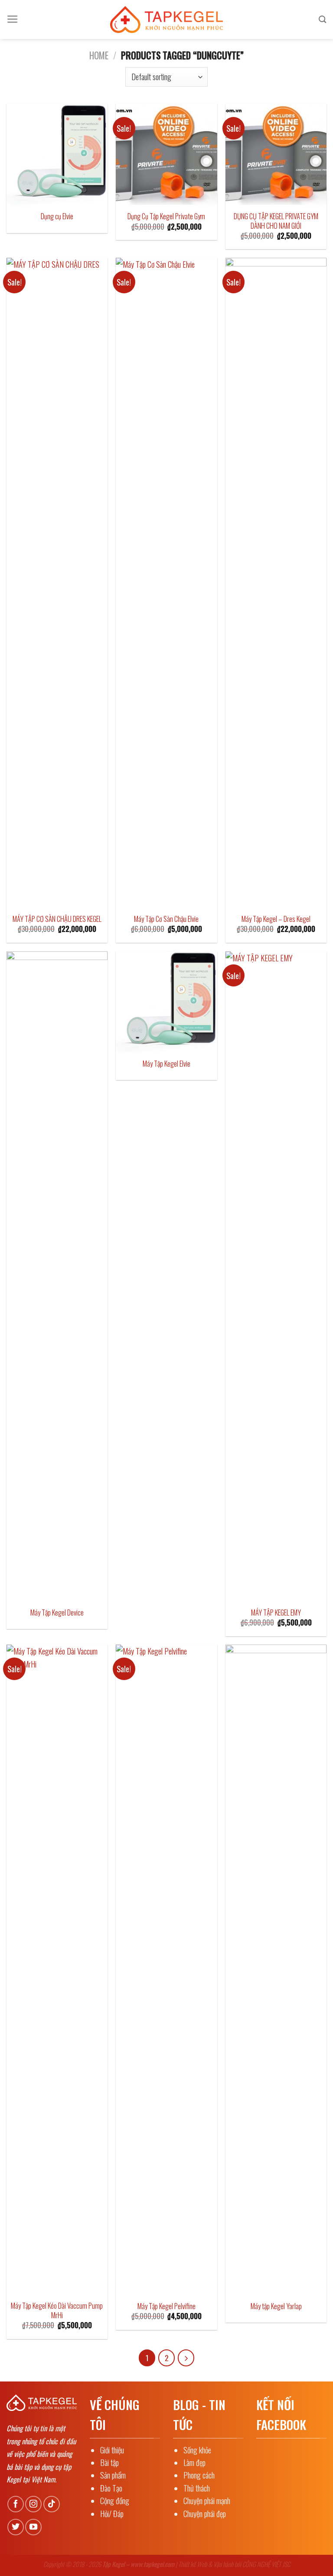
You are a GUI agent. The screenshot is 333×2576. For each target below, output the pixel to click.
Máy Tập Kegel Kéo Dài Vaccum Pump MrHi (57, 2310)
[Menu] (13, 19)
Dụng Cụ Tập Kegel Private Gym (166, 216)
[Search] (323, 19)
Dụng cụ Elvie (57, 216)
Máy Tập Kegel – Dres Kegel (276, 919)
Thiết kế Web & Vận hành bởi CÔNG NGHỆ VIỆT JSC (234, 2564)
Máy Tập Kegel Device (57, 1612)
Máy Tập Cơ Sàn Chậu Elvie (166, 919)
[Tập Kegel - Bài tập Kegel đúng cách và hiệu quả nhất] (166, 19)
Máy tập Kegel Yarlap (276, 2306)
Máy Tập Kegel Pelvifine (166, 2306)
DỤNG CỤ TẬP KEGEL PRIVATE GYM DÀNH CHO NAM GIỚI (276, 221)
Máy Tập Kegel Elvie (166, 1064)
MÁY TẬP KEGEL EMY (276, 1612)
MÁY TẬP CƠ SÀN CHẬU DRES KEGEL (57, 919)
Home (99, 55)
